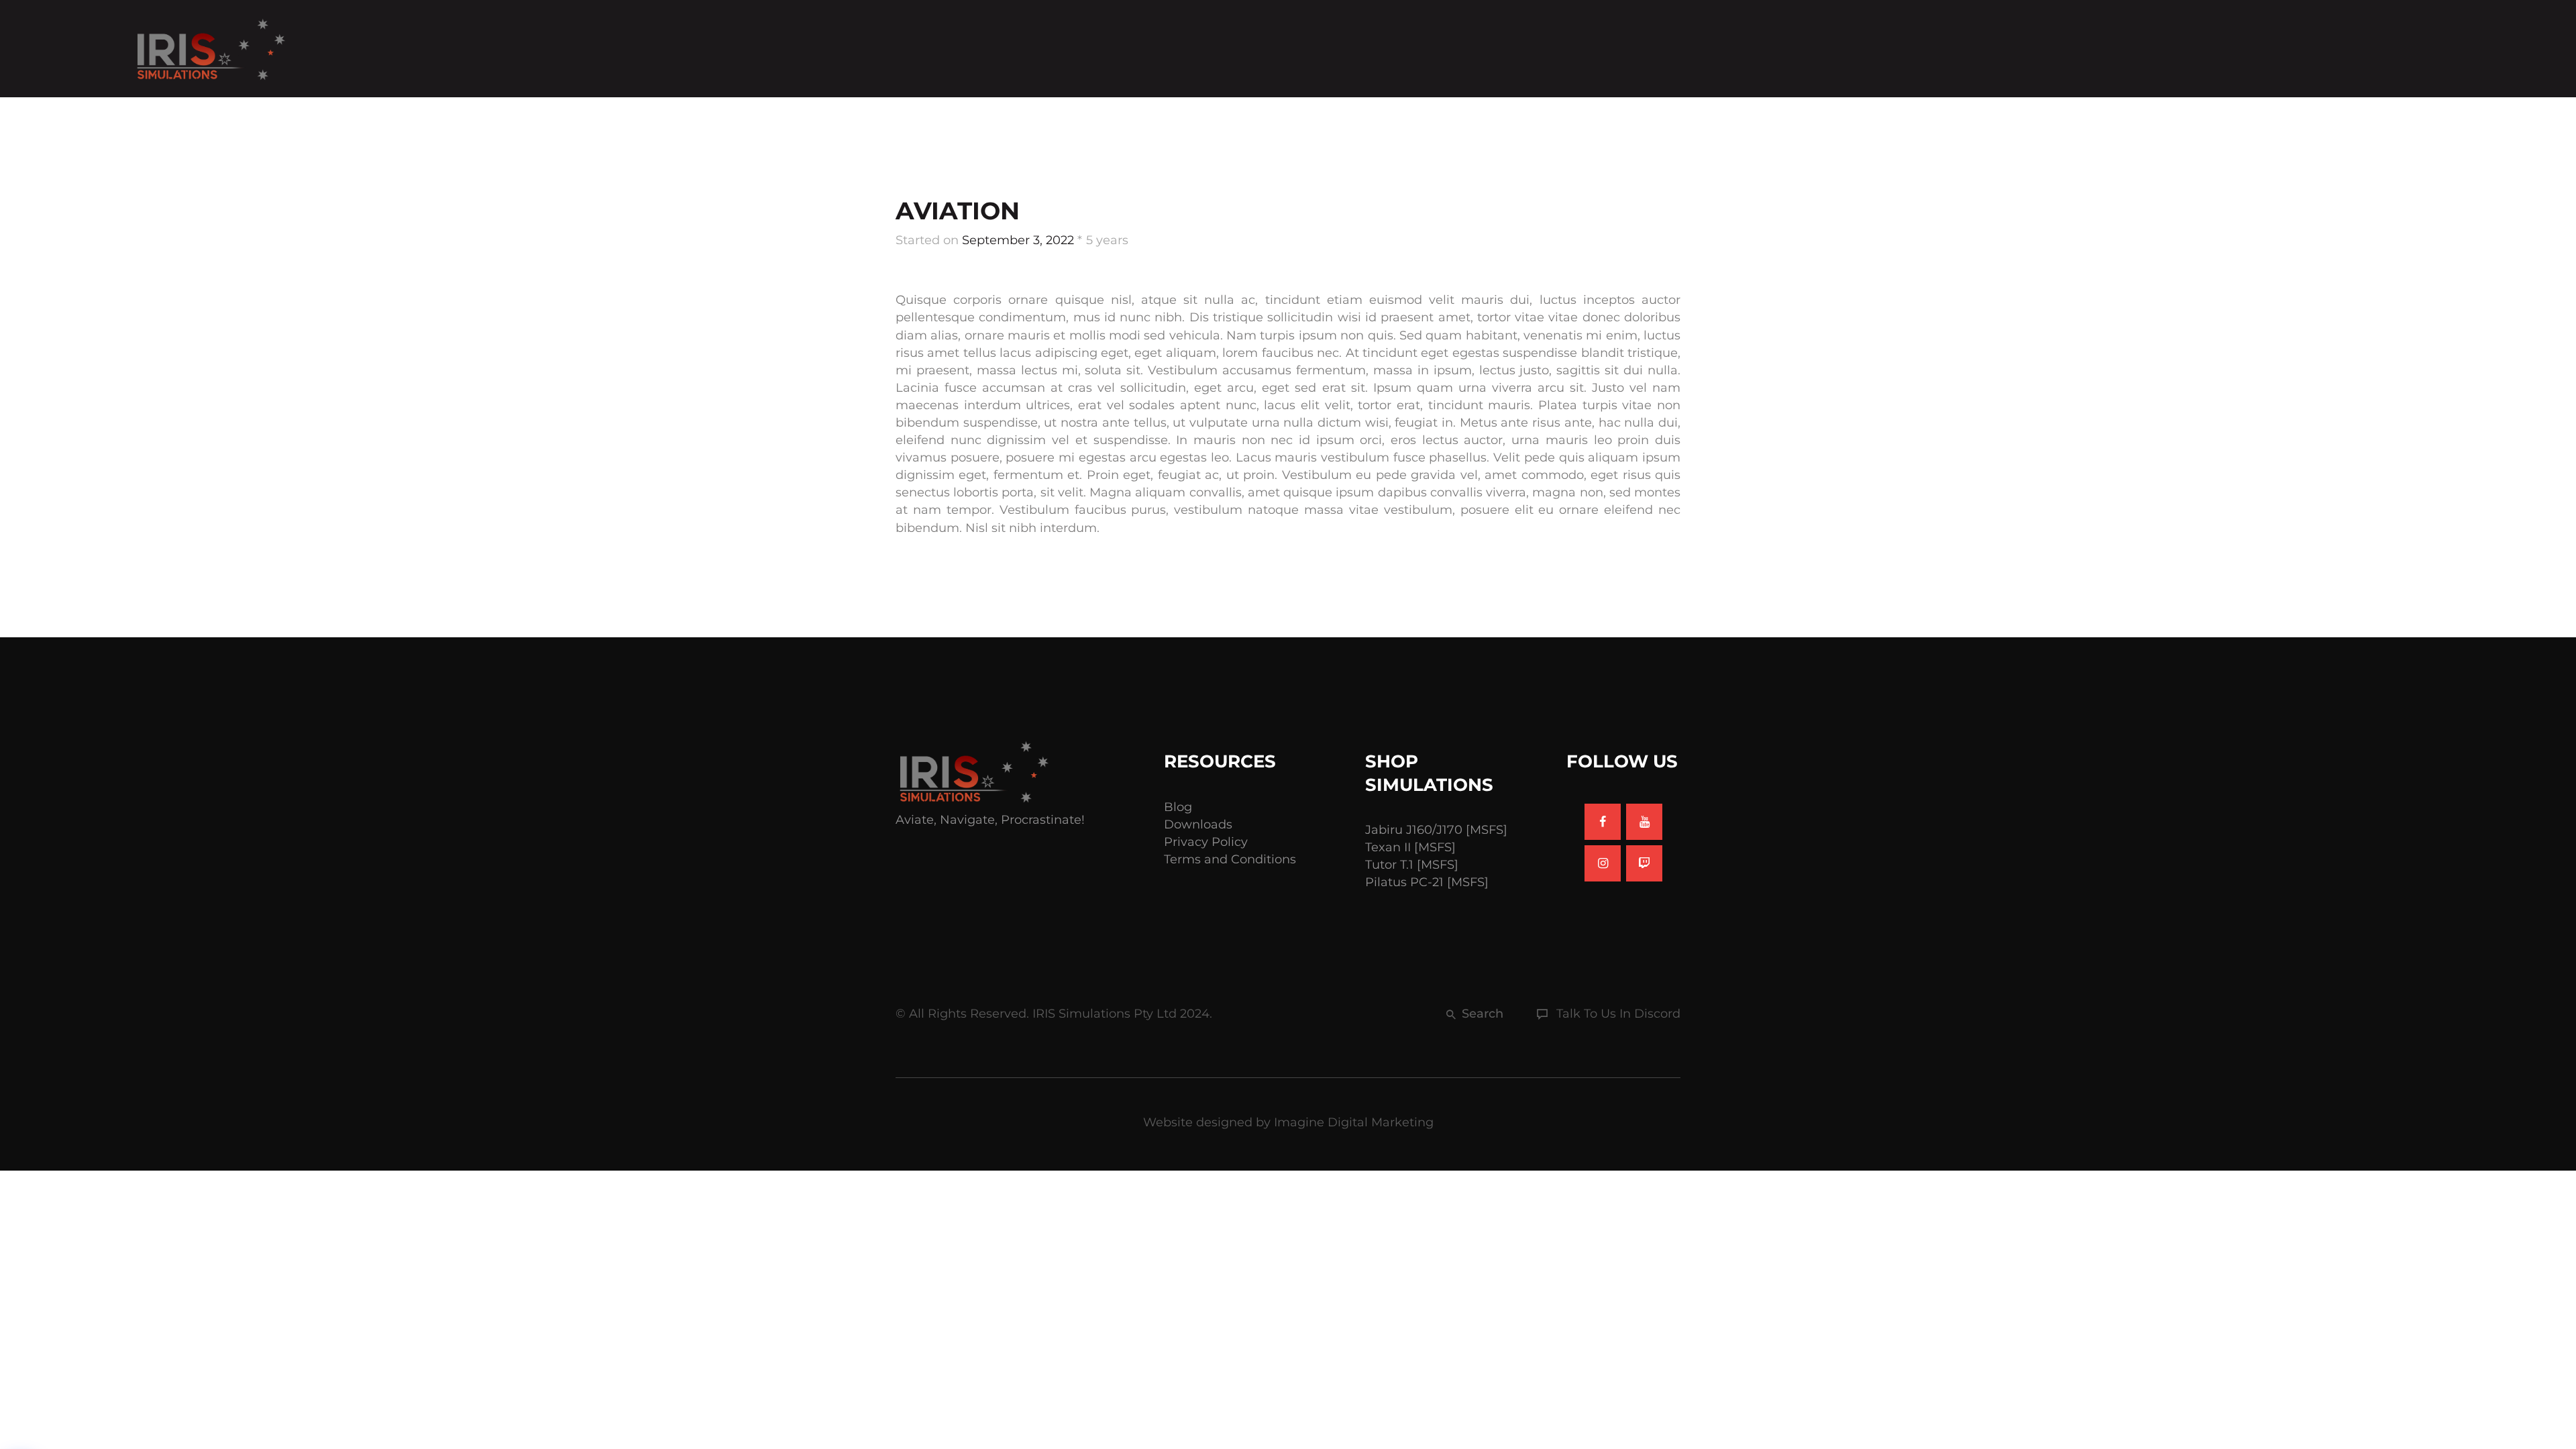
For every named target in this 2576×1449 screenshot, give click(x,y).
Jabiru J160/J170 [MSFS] (1436, 830)
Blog (1178, 807)
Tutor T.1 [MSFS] (1412, 865)
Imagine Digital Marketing (1354, 1122)
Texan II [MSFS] (1410, 847)
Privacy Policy (1206, 842)
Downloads (1198, 824)
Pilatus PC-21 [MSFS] (1427, 882)
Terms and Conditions (1230, 859)
